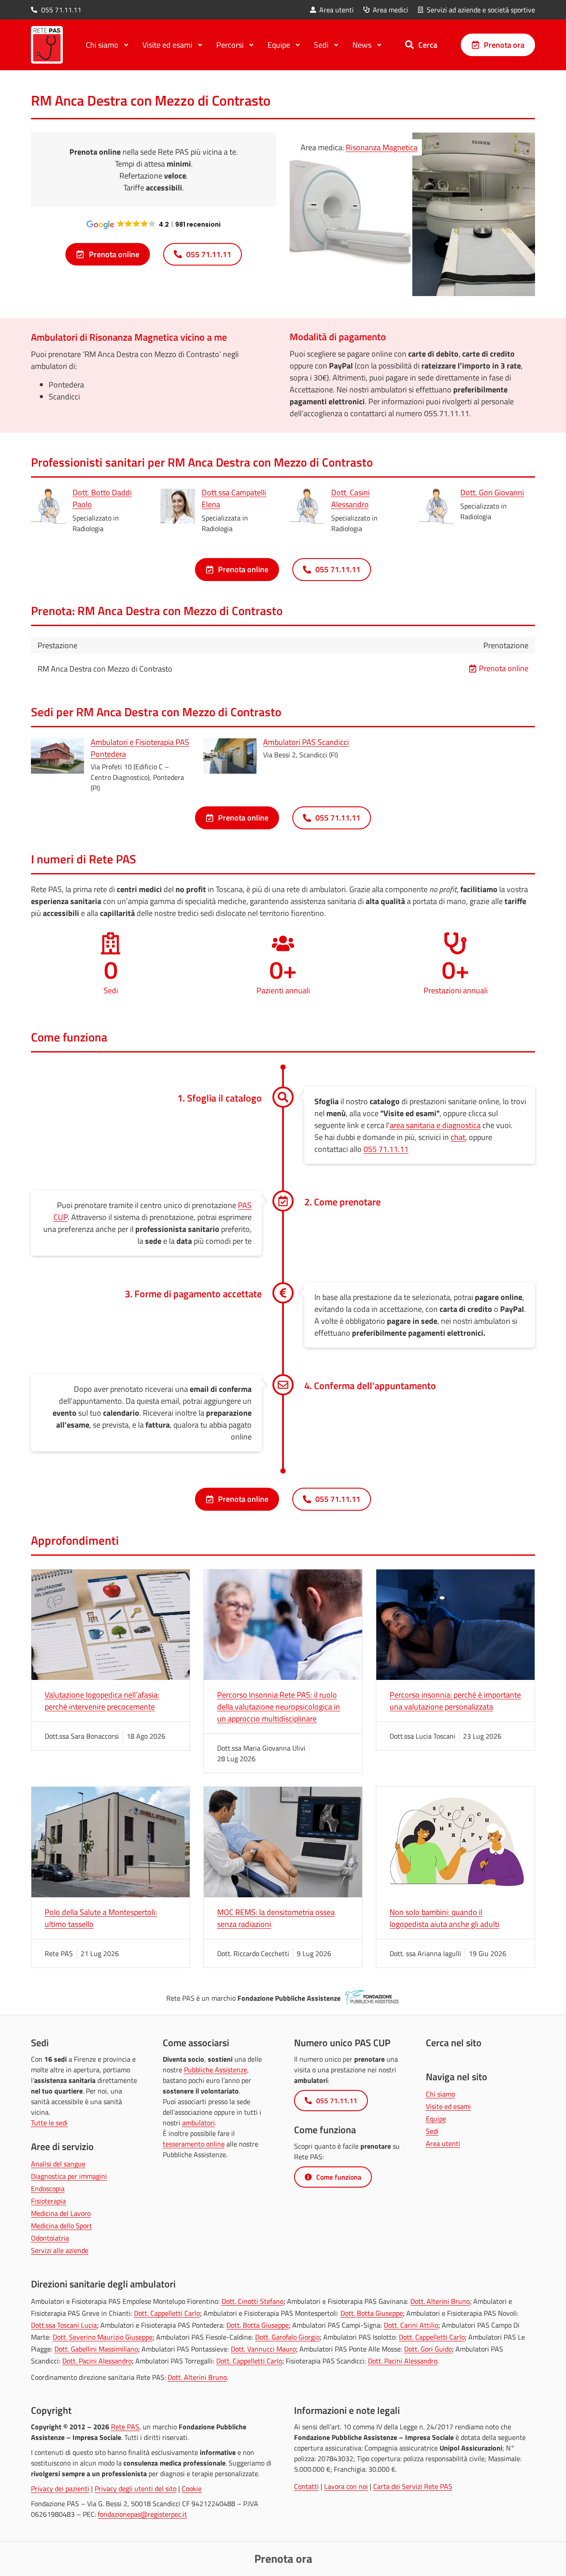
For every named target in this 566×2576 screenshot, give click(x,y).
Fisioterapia (48, 2201)
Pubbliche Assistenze (216, 2070)
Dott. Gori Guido (428, 2349)
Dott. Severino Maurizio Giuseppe (103, 2337)
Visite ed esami (448, 2106)
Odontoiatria (50, 2238)
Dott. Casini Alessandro (350, 498)
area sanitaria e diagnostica (435, 1125)
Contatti (306, 2486)
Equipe (436, 2119)
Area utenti (443, 2143)
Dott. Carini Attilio (411, 2325)
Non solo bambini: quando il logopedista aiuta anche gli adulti (444, 1918)
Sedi (432, 2131)
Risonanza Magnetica (382, 147)
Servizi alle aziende (60, 2250)
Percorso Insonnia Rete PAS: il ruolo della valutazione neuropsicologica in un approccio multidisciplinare (279, 1707)
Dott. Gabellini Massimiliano (96, 2349)
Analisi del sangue (58, 2164)
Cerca (428, 45)
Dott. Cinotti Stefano (252, 2301)
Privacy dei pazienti (60, 2489)
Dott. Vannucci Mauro (263, 2349)
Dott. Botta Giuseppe (372, 2313)
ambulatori (199, 2123)
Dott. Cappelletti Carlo (167, 2313)
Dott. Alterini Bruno (440, 2301)
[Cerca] (409, 45)
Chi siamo (440, 2094)
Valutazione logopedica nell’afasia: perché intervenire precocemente (102, 1701)
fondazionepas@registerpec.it (142, 2514)
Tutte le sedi (49, 2123)
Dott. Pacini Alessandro (97, 2361)
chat (458, 1137)
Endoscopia (48, 2188)
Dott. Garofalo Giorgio (287, 2337)
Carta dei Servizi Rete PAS (413, 2486)
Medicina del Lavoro (61, 2213)
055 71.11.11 (386, 1149)
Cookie (192, 2489)
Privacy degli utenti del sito (136, 2489)
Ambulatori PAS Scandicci (306, 742)
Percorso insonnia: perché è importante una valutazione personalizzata (455, 1701)
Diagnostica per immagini (69, 2176)
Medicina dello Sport (61, 2226)
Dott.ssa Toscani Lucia (64, 2325)
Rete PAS (125, 2427)
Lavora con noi (346, 2486)
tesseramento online (194, 2144)
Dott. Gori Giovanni (492, 492)
